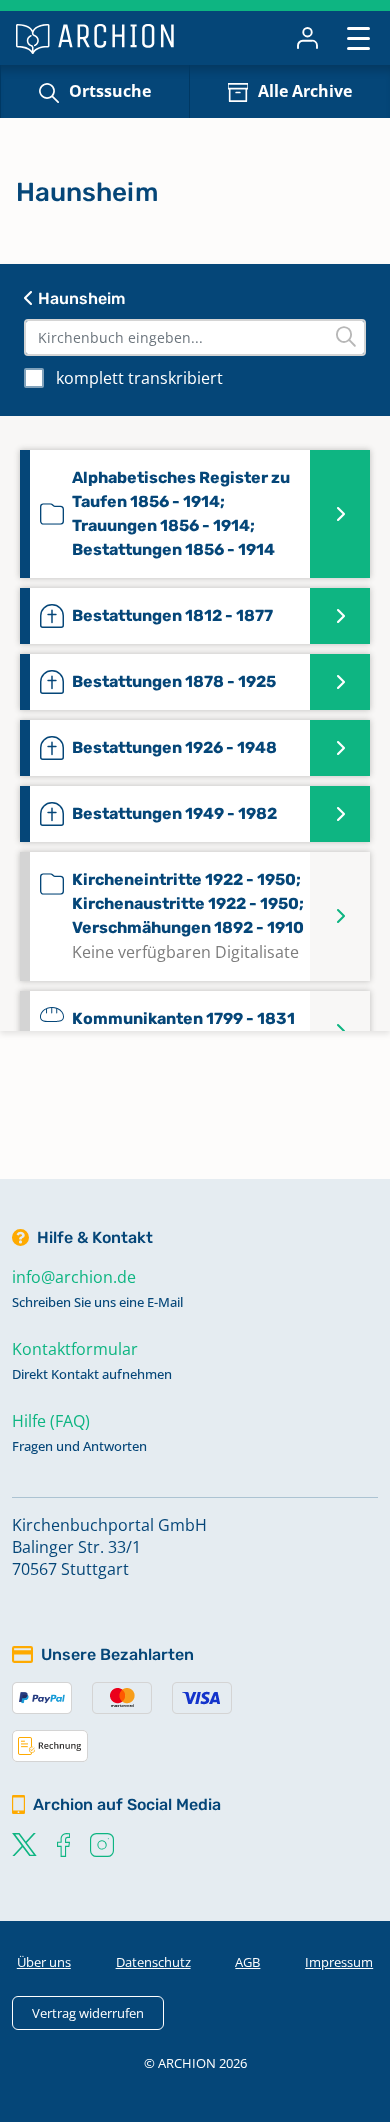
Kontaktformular (75, 1349)
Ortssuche (110, 91)
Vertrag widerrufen (88, 2013)
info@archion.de (74, 1277)
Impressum (339, 1962)
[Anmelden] (307, 38)
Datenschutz (153, 1962)
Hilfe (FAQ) (51, 1421)
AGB (247, 1962)
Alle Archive (305, 91)
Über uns (44, 1962)
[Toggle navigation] (358, 37)
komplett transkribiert (139, 378)
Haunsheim (79, 298)
